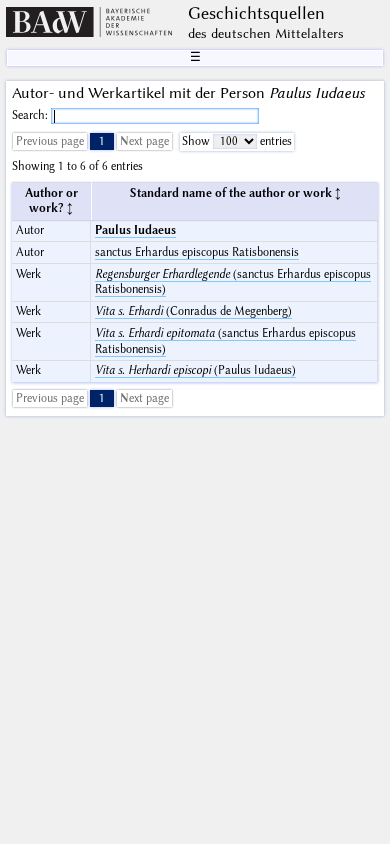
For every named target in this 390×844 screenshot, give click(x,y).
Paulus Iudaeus (135, 230)
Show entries (237, 141)
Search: (31, 115)
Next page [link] (144, 141)
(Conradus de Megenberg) (193, 311)
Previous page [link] (50, 141)
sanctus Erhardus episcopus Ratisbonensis (197, 252)
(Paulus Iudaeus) (195, 370)
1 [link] (102, 141)
